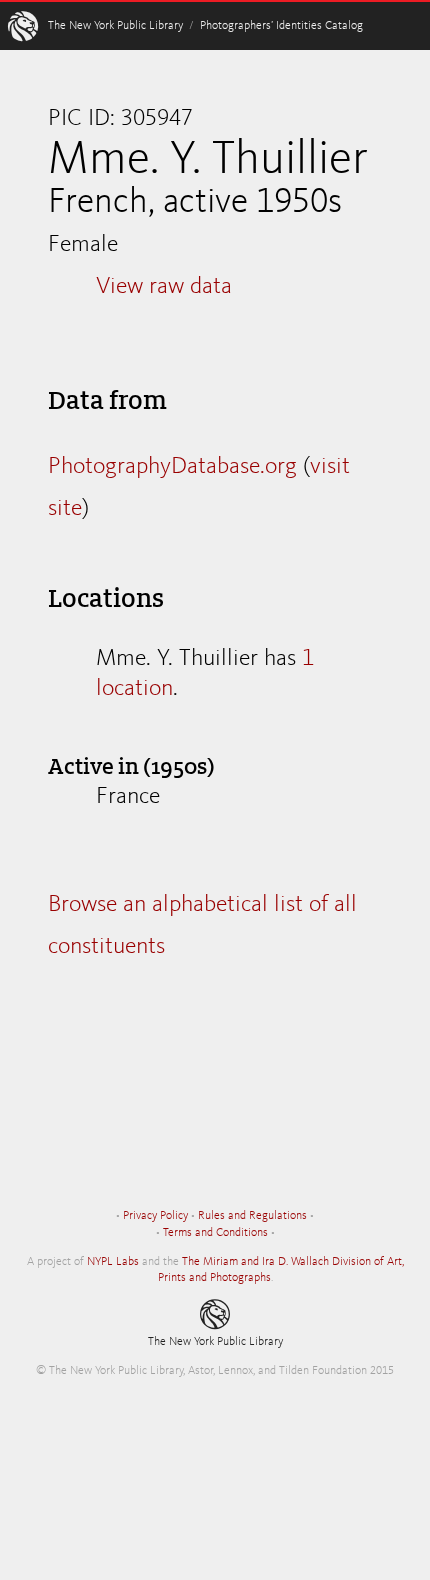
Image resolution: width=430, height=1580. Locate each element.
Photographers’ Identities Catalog (281, 26)
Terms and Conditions (215, 1233)
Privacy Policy (155, 1216)
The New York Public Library (115, 26)
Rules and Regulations (252, 1216)
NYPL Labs (113, 1262)
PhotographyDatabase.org (172, 467)
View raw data (164, 287)
